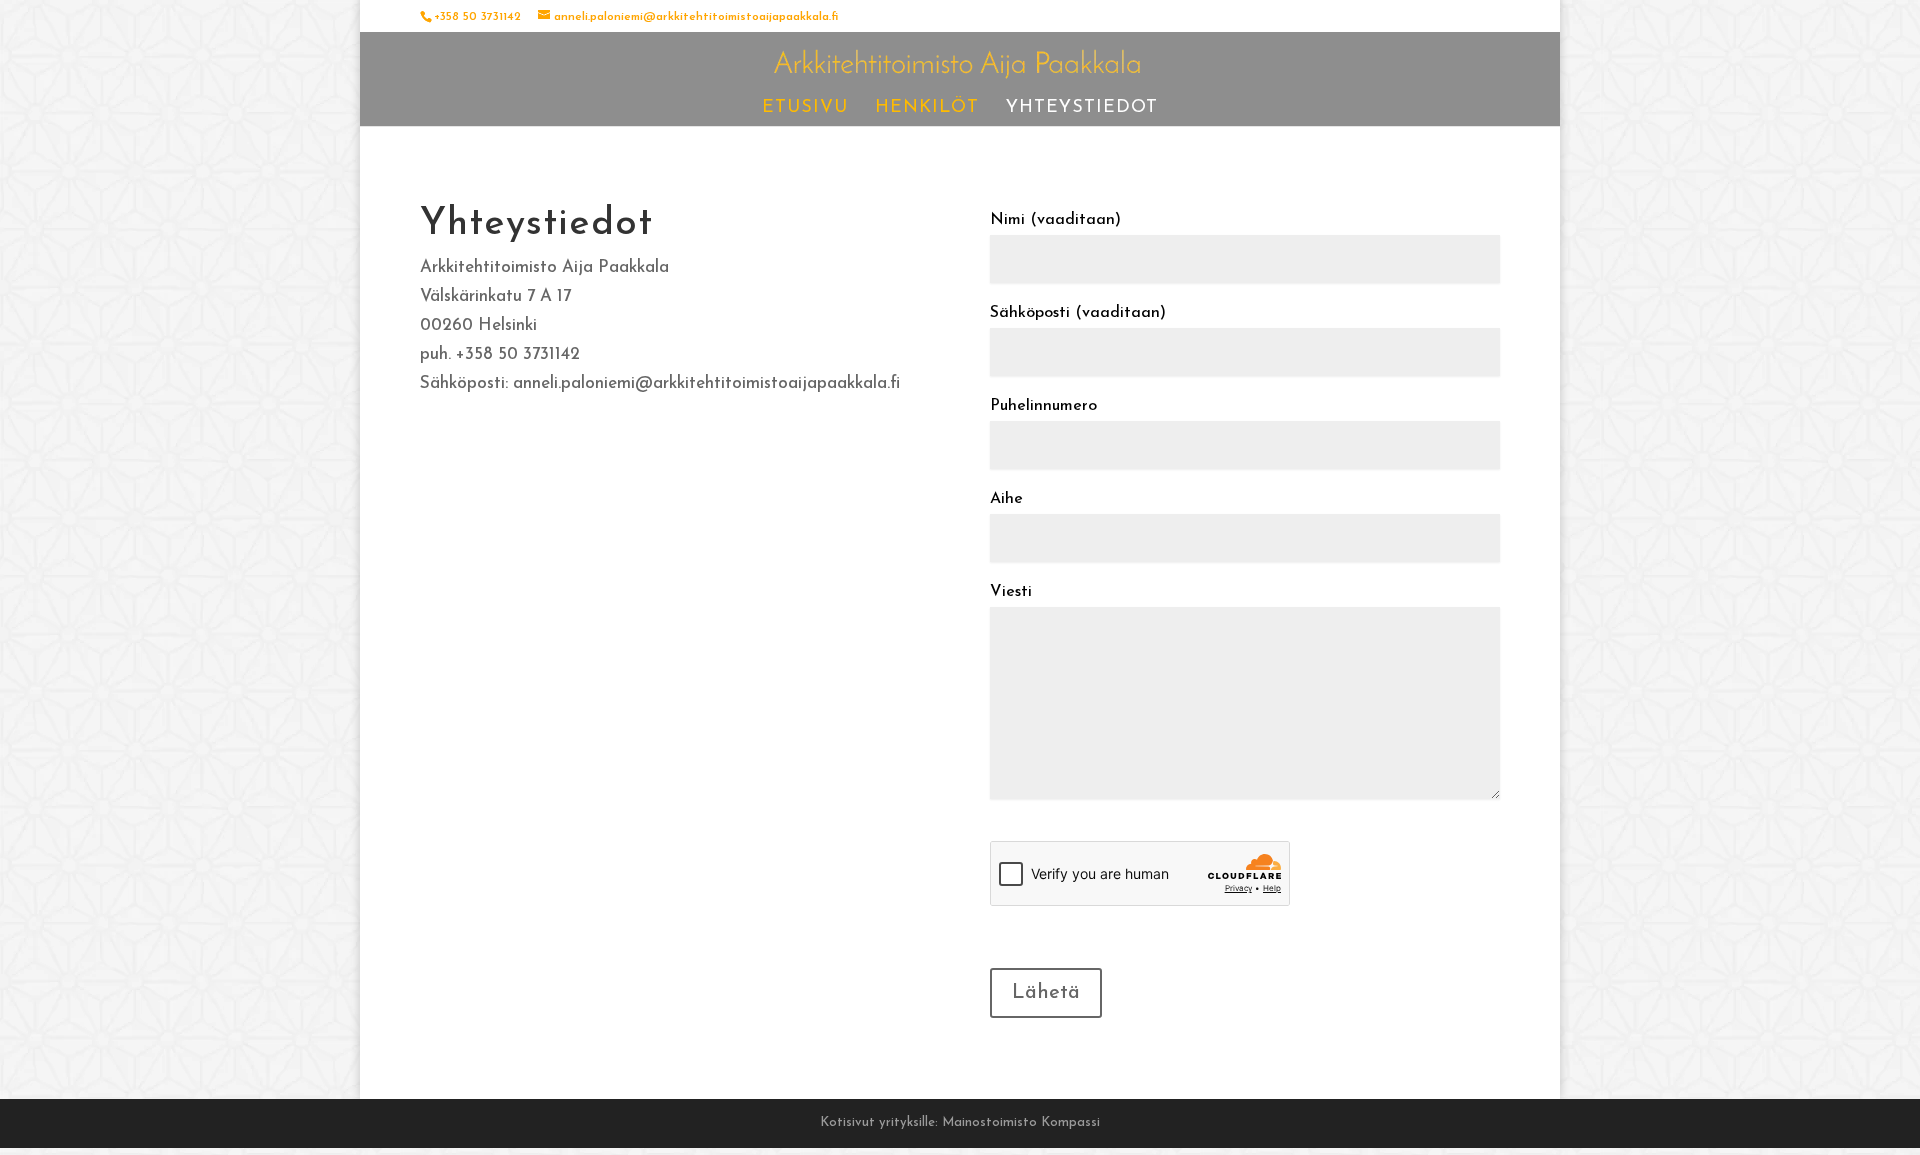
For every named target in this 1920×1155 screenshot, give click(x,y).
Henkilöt (927, 109)
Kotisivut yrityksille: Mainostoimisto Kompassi (960, 1122)
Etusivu (805, 109)
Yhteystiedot (1082, 109)
